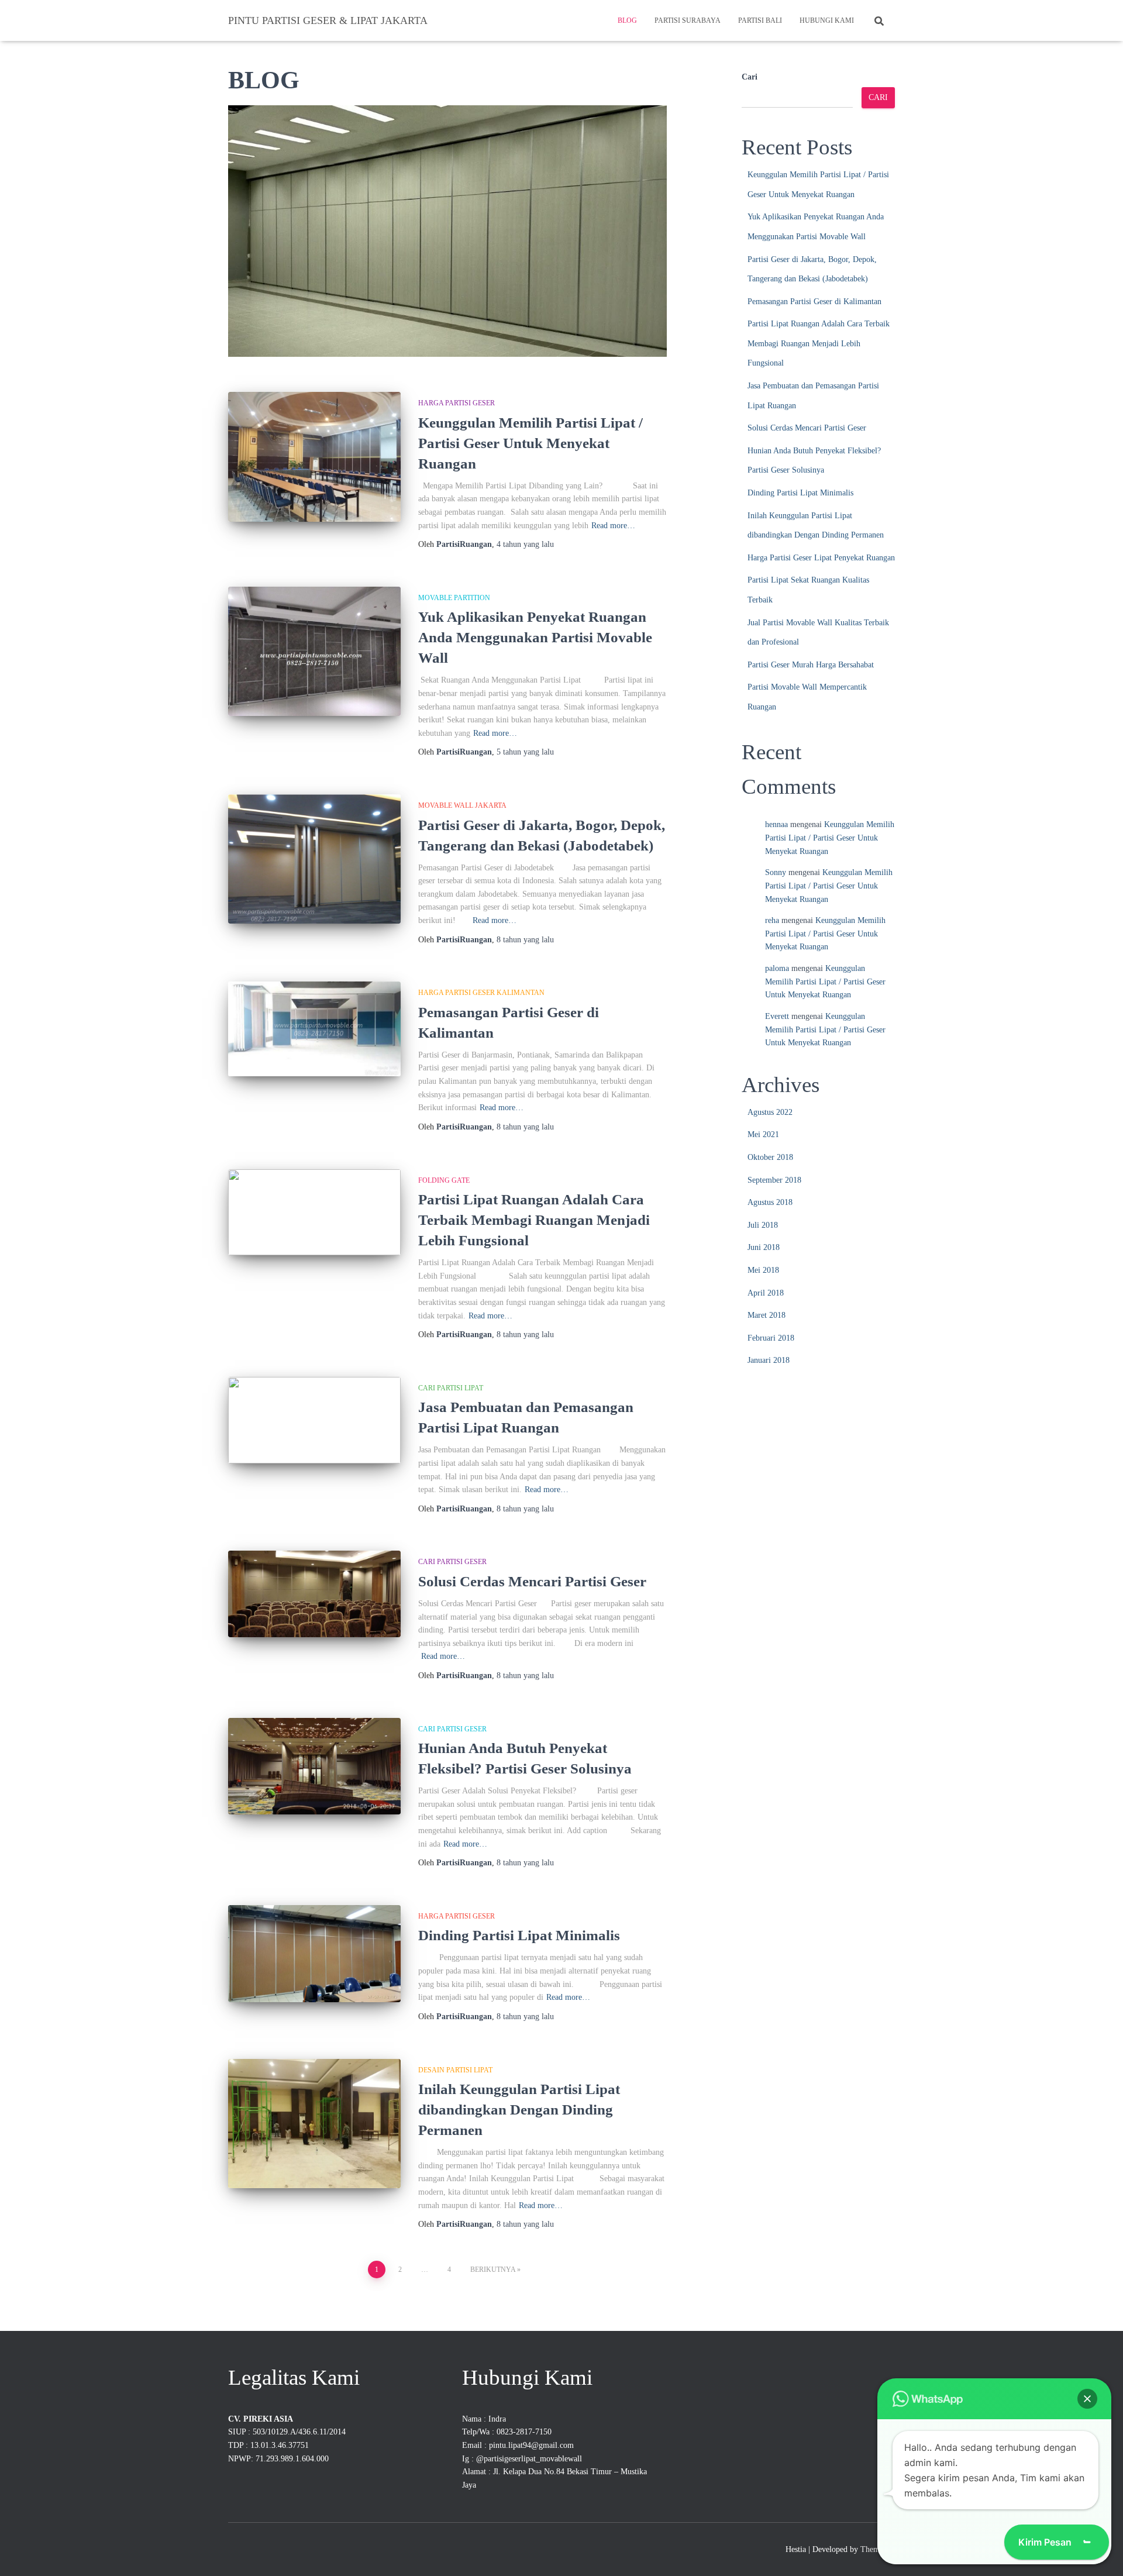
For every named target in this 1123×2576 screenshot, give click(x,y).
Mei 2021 (763, 1134)
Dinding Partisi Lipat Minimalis (519, 1935)
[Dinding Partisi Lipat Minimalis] (314, 1954)
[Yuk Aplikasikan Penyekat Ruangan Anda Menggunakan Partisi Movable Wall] (314, 651)
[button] (1087, 2399)
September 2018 (774, 1180)
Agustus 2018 (770, 1202)
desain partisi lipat (455, 2070)
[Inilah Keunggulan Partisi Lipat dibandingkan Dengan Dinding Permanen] (314, 2124)
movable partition (454, 598)
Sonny (776, 872)
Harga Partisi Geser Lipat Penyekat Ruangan (821, 558)
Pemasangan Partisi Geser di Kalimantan (814, 302)
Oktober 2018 (770, 1157)
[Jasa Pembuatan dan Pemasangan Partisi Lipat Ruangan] (314, 1420)
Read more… (613, 526)
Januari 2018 (769, 1360)
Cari (750, 77)
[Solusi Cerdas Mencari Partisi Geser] (314, 1594)
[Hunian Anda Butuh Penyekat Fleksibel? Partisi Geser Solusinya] (314, 1766)
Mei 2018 (763, 1270)
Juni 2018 (764, 1247)
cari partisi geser (452, 1562)
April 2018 (766, 1293)
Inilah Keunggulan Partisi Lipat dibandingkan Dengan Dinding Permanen (519, 2110)
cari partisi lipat (451, 1388)
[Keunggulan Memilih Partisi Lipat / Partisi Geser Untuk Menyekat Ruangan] (314, 457)
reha (772, 920)
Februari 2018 (771, 1338)
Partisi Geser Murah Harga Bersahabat (811, 665)
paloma (777, 968)
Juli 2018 (763, 1225)
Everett (777, 1016)
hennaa (776, 824)
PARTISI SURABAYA (688, 20)
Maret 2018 (767, 1315)
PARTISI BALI (760, 20)
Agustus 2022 (770, 1112)
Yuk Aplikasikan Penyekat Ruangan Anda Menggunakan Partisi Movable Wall (535, 637)
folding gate (444, 1180)
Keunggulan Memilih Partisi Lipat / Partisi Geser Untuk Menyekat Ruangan (531, 443)
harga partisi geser (457, 403)
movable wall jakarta (462, 805)
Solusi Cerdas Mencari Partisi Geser (532, 1581)
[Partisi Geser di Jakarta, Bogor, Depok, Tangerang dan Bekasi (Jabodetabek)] (314, 859)
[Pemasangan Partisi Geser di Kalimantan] (314, 1029)
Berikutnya (493, 2270)
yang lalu (525, 544)
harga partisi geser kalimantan (481, 993)
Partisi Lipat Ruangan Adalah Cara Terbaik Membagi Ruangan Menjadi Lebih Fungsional (534, 1220)
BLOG (627, 20)
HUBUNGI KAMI (827, 20)
